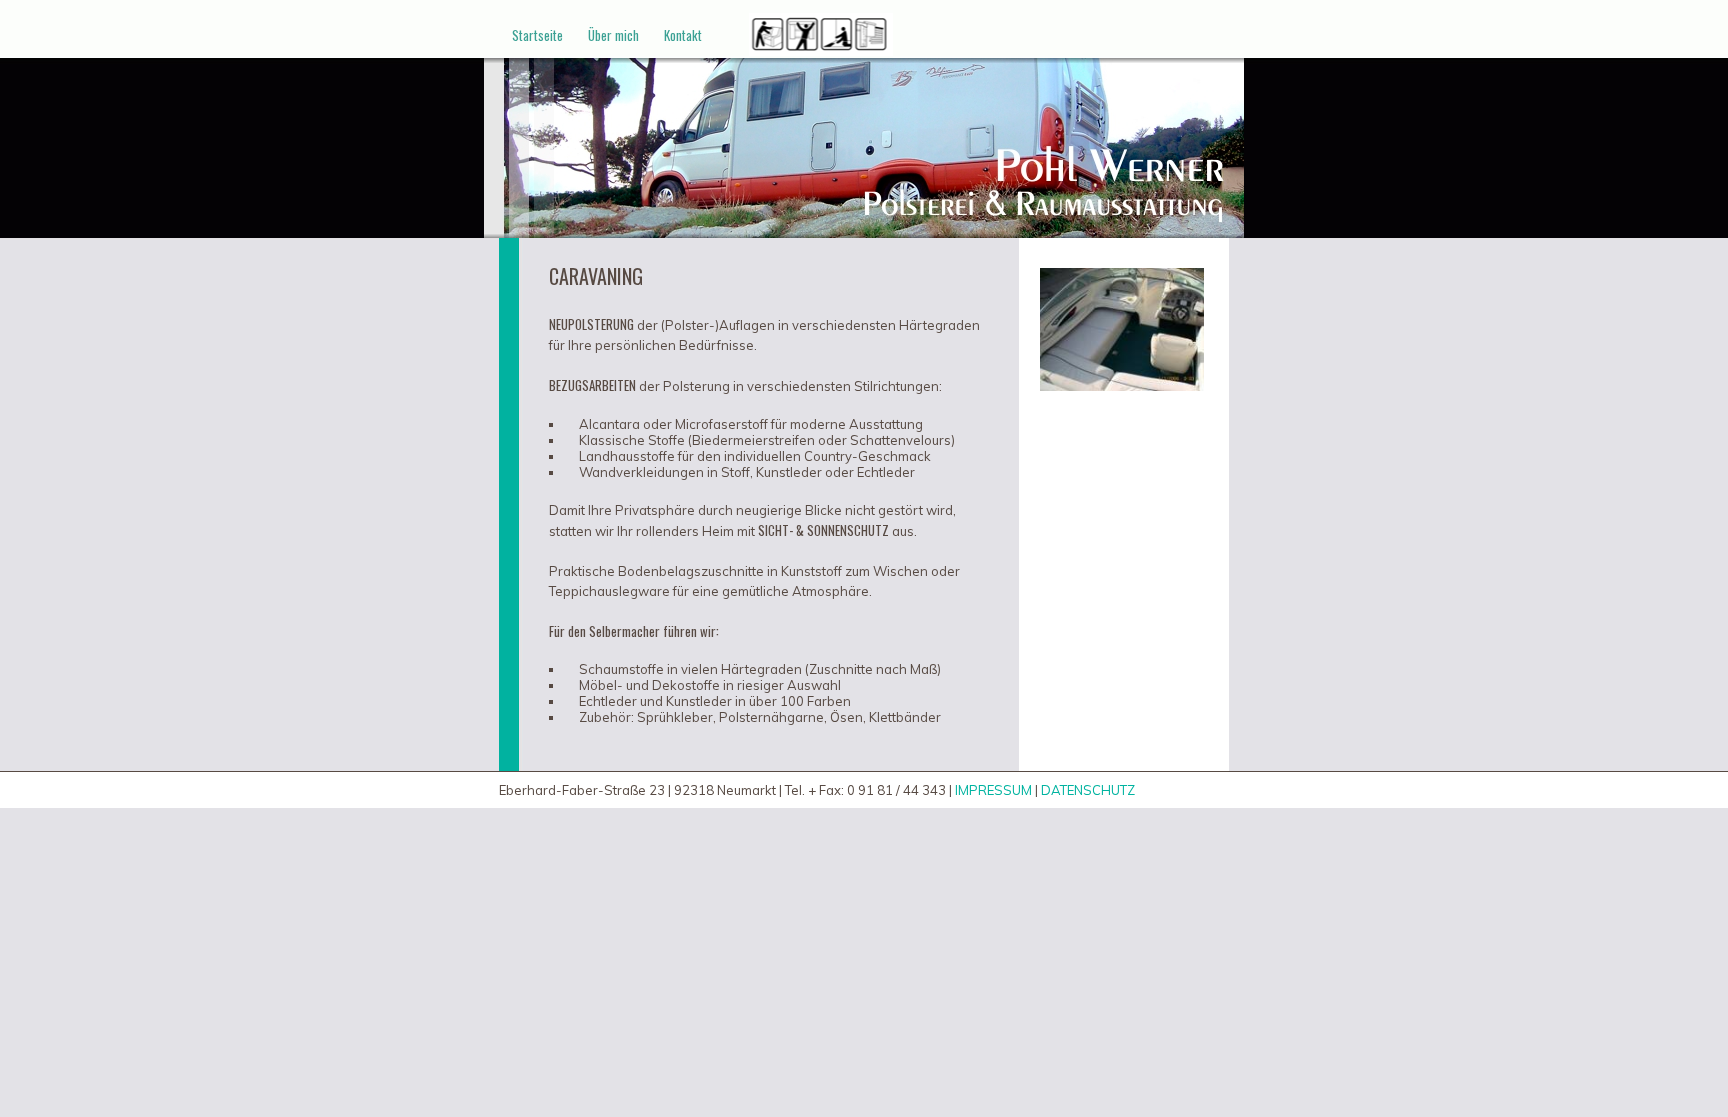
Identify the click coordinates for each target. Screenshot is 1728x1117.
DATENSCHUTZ (1088, 790)
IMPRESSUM (993, 790)
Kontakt (683, 35)
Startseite (537, 35)
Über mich (613, 35)
